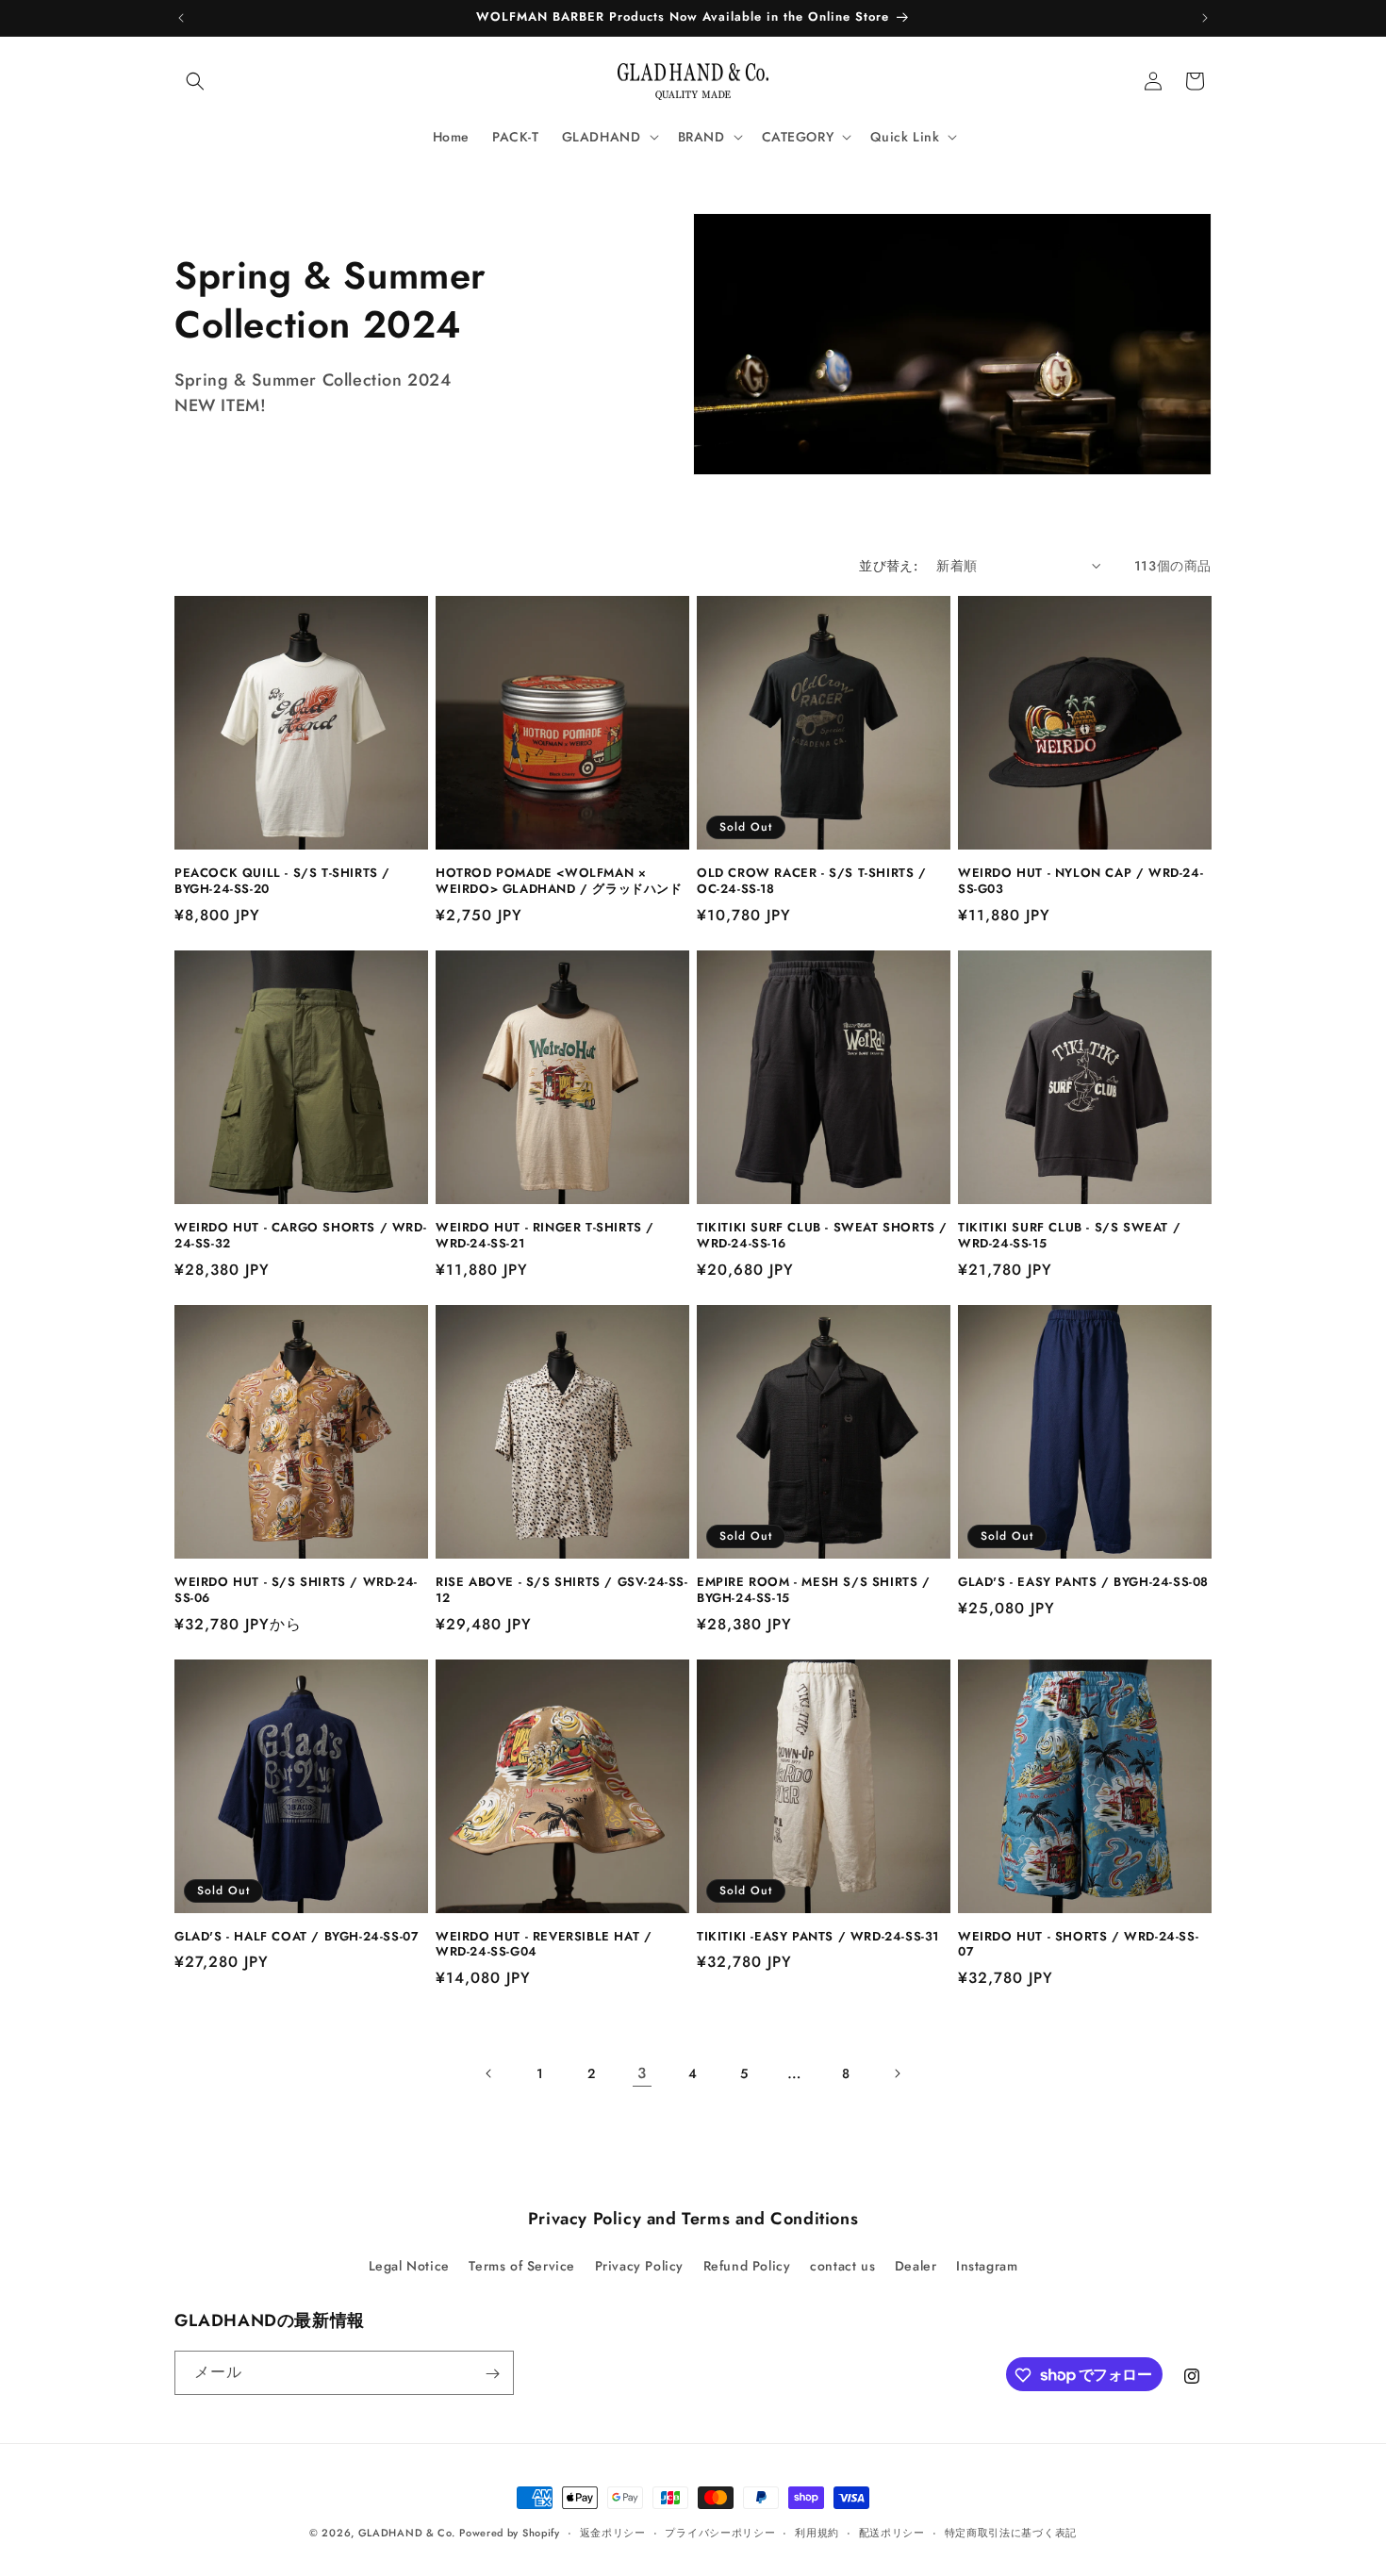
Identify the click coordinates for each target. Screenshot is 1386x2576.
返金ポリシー (613, 2532)
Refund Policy (747, 2265)
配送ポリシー (892, 2532)
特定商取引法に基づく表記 (1011, 2532)
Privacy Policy (639, 2265)
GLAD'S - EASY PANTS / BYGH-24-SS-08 (1083, 1583)
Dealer (916, 2265)
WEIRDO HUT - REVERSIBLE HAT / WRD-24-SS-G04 (544, 1945)
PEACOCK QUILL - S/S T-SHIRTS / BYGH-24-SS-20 (282, 882)
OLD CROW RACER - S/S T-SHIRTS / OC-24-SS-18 (812, 882)
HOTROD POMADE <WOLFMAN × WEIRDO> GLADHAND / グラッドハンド (559, 882)
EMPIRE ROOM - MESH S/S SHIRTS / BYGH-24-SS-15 (814, 1591)
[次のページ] (897, 2073)
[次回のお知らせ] (1205, 18)
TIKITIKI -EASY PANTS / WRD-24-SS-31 (818, 1937)
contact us (842, 2265)
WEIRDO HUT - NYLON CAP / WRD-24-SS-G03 (1081, 882)
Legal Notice (409, 2265)
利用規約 (817, 2532)
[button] (195, 81)
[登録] (492, 2374)
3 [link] (642, 2073)
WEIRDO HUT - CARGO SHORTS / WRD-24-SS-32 (300, 1236)
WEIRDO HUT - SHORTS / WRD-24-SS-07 (1078, 1945)
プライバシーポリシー (720, 2532)
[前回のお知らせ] (181, 18)
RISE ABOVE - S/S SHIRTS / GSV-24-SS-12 (562, 1591)
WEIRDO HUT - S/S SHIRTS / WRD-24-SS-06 (296, 1591)
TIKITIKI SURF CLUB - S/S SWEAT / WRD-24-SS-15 (1069, 1236)
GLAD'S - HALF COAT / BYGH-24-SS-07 (297, 1937)
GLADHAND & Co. (407, 2533)
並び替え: (888, 566)
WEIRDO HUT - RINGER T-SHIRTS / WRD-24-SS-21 (545, 1236)
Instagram (987, 2265)
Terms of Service (522, 2265)
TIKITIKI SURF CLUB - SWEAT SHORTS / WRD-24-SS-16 (822, 1236)
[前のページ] (489, 2073)
